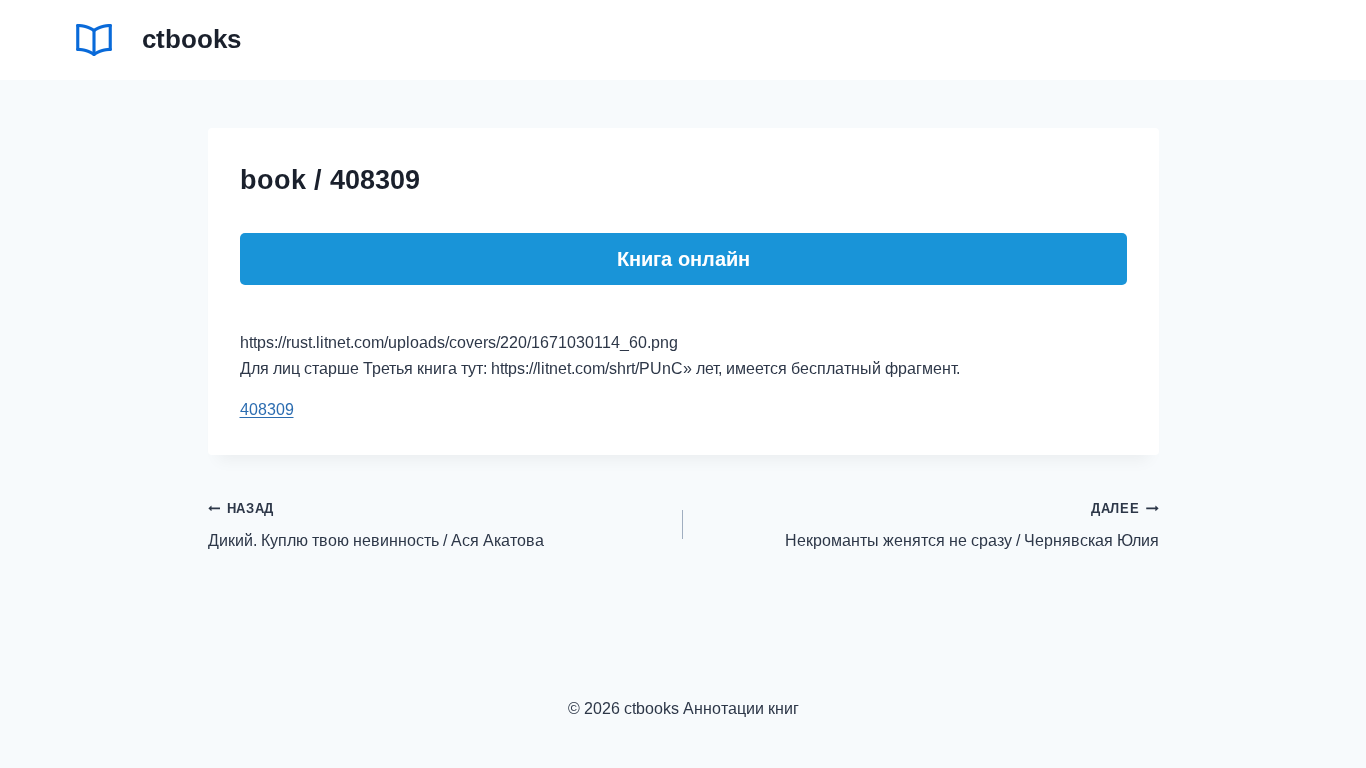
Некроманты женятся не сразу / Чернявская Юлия (972, 525)
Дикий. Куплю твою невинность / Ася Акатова (376, 525)
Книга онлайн (683, 259)
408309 (267, 409)
